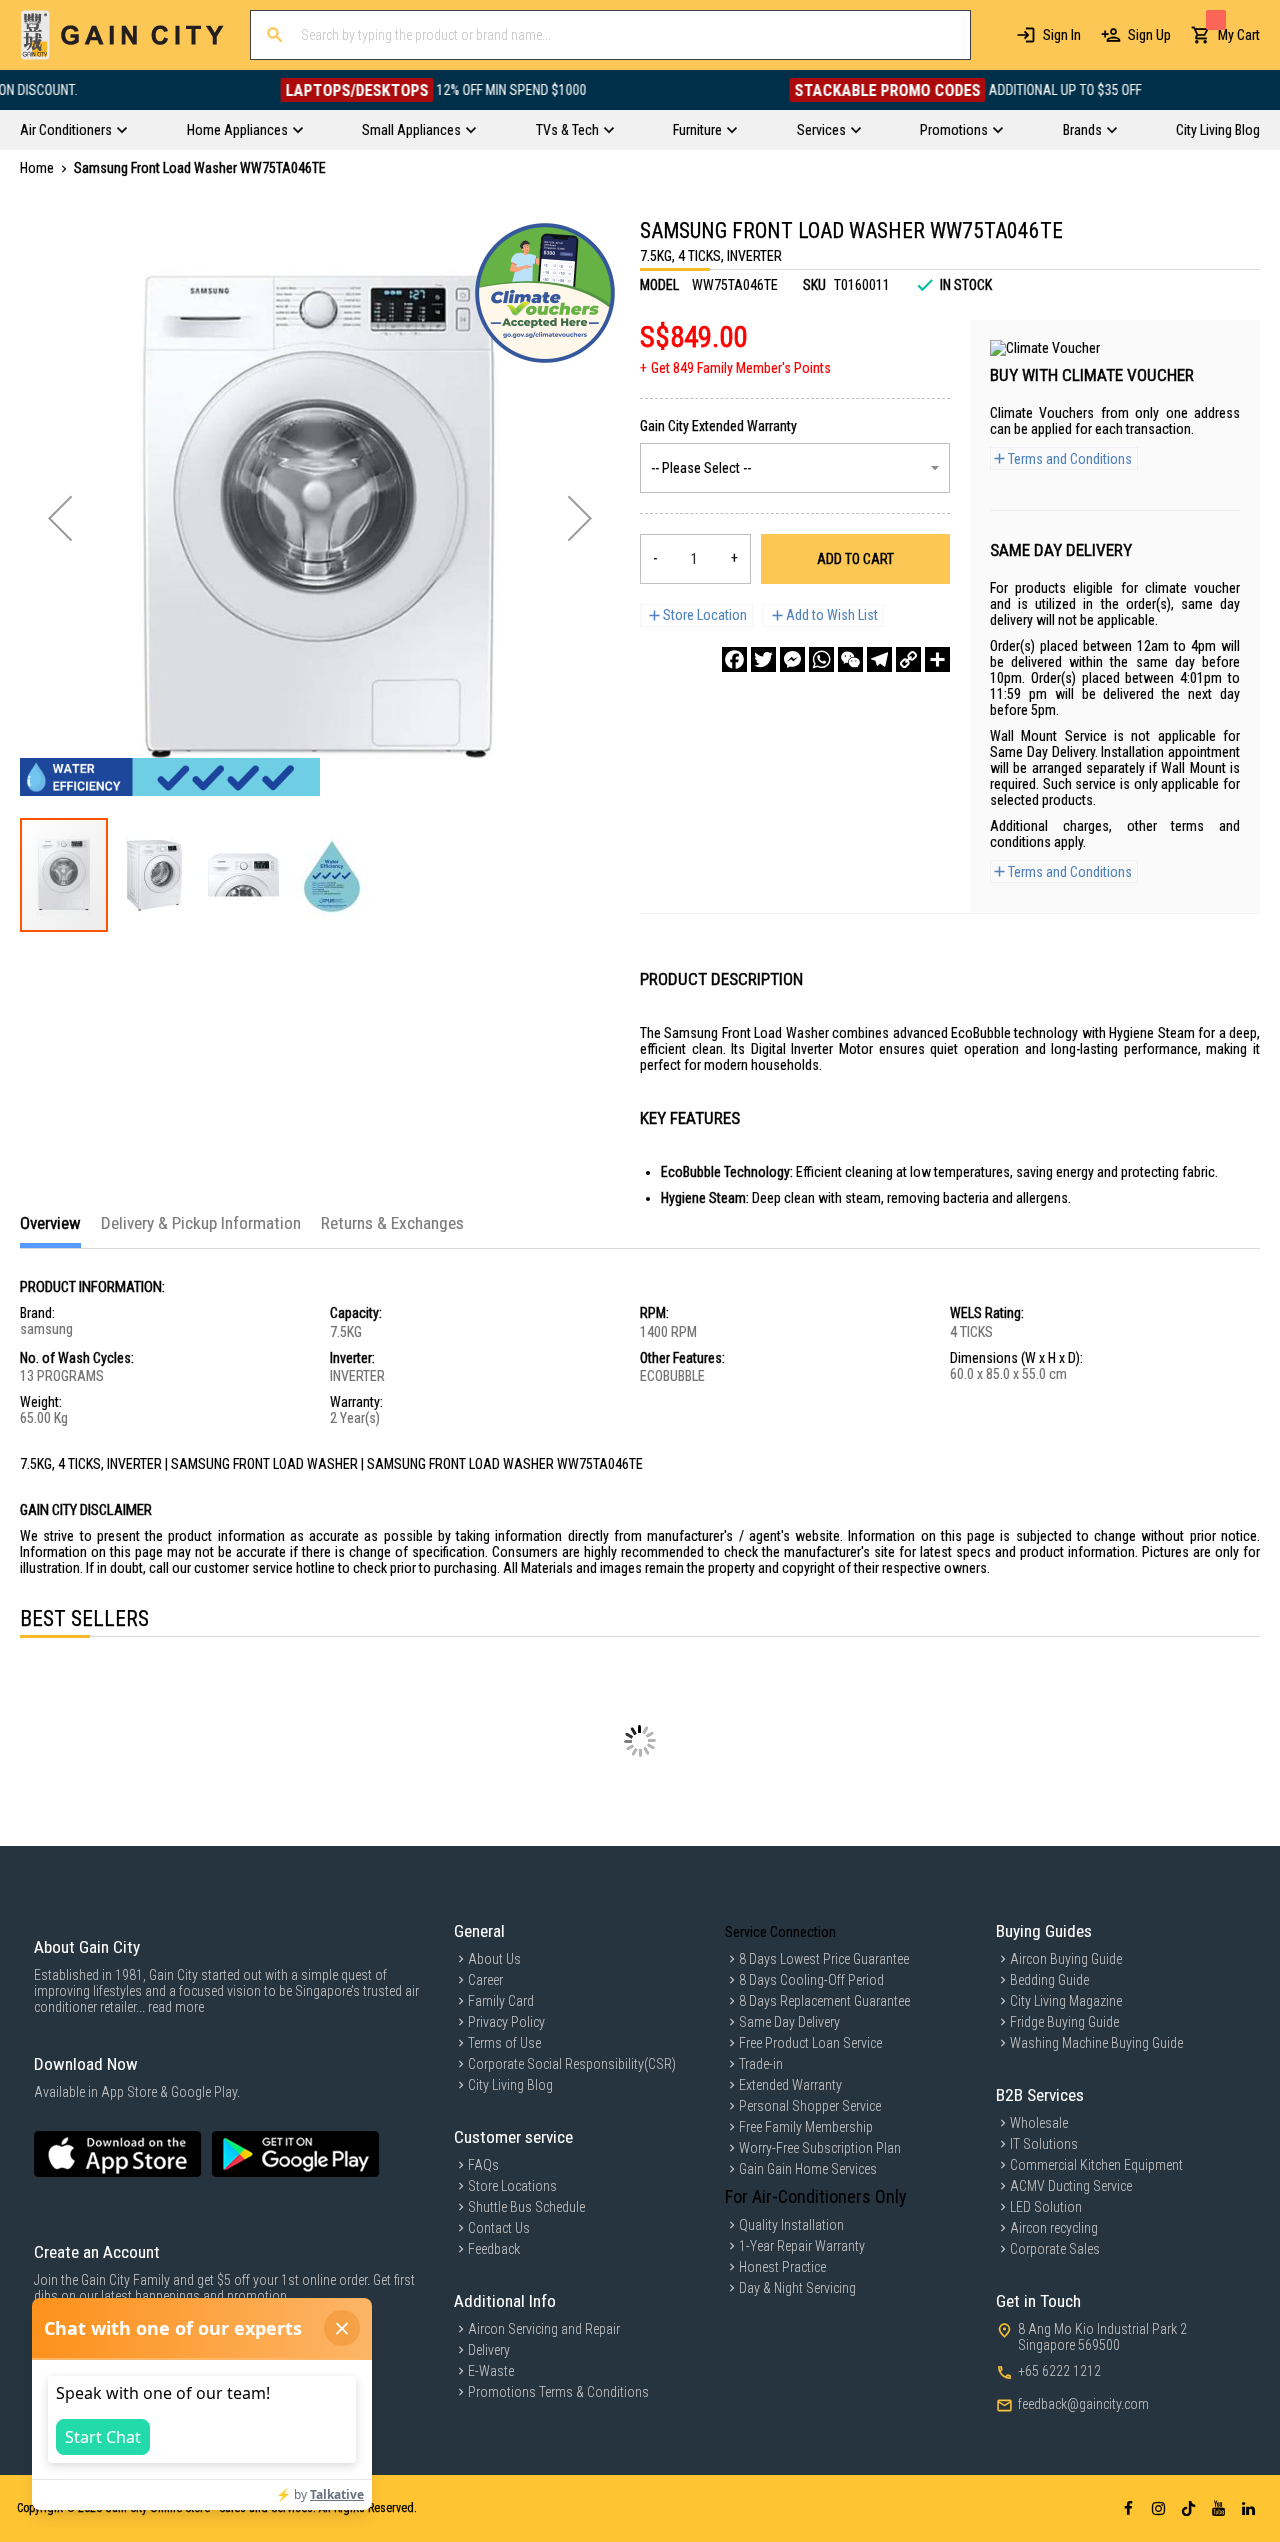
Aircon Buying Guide (1066, 1959)
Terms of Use (504, 2043)
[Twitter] (763, 659)
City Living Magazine (1066, 2001)
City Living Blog (510, 2085)
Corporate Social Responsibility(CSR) (572, 2064)
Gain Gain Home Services (808, 2169)
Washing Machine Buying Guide (1096, 2043)
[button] (60, 518)
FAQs (483, 2165)
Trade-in (761, 2064)
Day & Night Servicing (797, 2288)
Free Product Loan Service (810, 2043)
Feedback (494, 2249)
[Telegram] (879, 659)
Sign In (1062, 35)
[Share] (937, 659)
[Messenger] (792, 659)
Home (37, 168)
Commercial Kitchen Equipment (1096, 2165)
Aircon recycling (1054, 2228)
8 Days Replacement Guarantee (824, 2001)
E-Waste (491, 2371)
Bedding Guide (1049, 1980)
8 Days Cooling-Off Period (811, 1980)
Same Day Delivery (789, 2022)
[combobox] (610, 35)
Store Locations (512, 2186)
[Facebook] (734, 659)
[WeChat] (850, 659)
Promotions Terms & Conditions (558, 2392)
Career (485, 1980)
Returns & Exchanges (392, 1223)
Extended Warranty (790, 2085)
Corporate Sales (1055, 2249)
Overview (50, 1223)
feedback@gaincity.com (1083, 2404)
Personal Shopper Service (810, 2106)
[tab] (50, 1230)
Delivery (489, 2350)
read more (176, 2007)
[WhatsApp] (821, 659)
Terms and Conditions (1070, 459)
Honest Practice (782, 2267)
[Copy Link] (908, 659)
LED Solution (1046, 2207)
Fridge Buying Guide (1064, 2022)
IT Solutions (1044, 2144)
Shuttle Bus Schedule (526, 2207)
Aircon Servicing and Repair (544, 2329)
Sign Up (1149, 35)
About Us (494, 1959)
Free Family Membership (806, 2127)
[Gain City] (122, 35)
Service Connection (780, 1932)
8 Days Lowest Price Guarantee (824, 1959)
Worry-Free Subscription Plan (820, 2148)
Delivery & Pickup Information (201, 1223)
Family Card (501, 2001)
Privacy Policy (506, 2022)
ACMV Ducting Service (1071, 2186)
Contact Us (499, 2228)
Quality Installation (791, 2225)
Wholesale (1039, 2123)
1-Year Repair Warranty (802, 2246)
